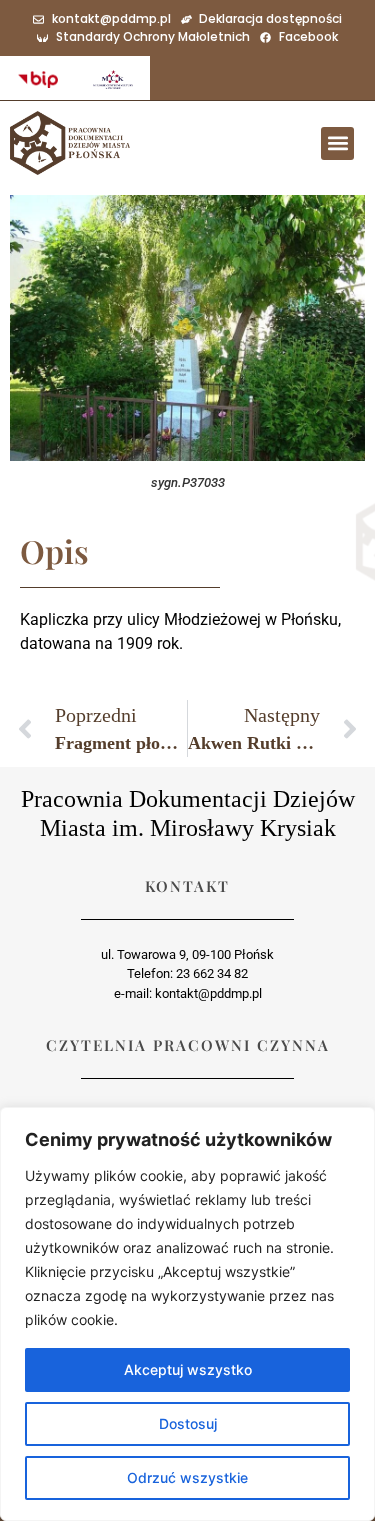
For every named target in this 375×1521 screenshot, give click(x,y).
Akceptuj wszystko (188, 1369)
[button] (337, 143)
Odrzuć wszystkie (187, 1477)
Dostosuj (188, 1423)
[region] (187, 1314)
